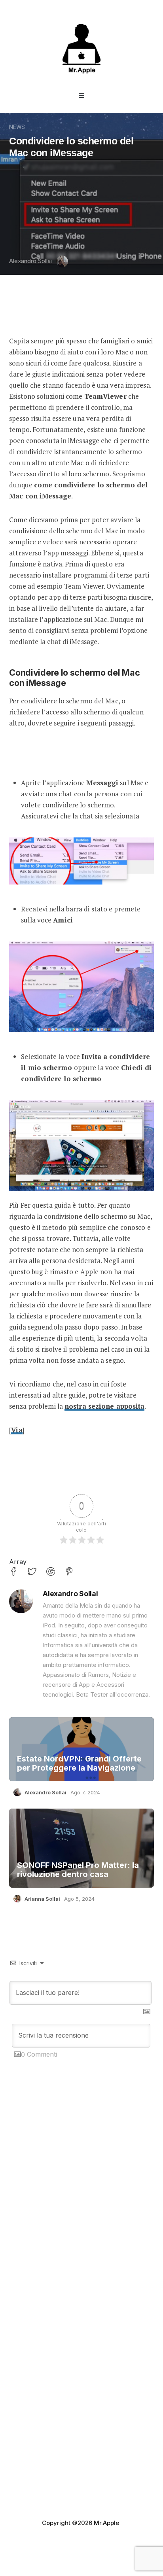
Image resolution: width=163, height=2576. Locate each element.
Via (17, 1430)
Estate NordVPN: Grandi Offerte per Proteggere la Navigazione (79, 1763)
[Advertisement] (81, 2197)
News (17, 127)
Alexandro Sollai (30, 261)
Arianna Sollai (42, 1899)
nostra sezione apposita (104, 1406)
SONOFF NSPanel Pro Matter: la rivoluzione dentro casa (78, 1870)
